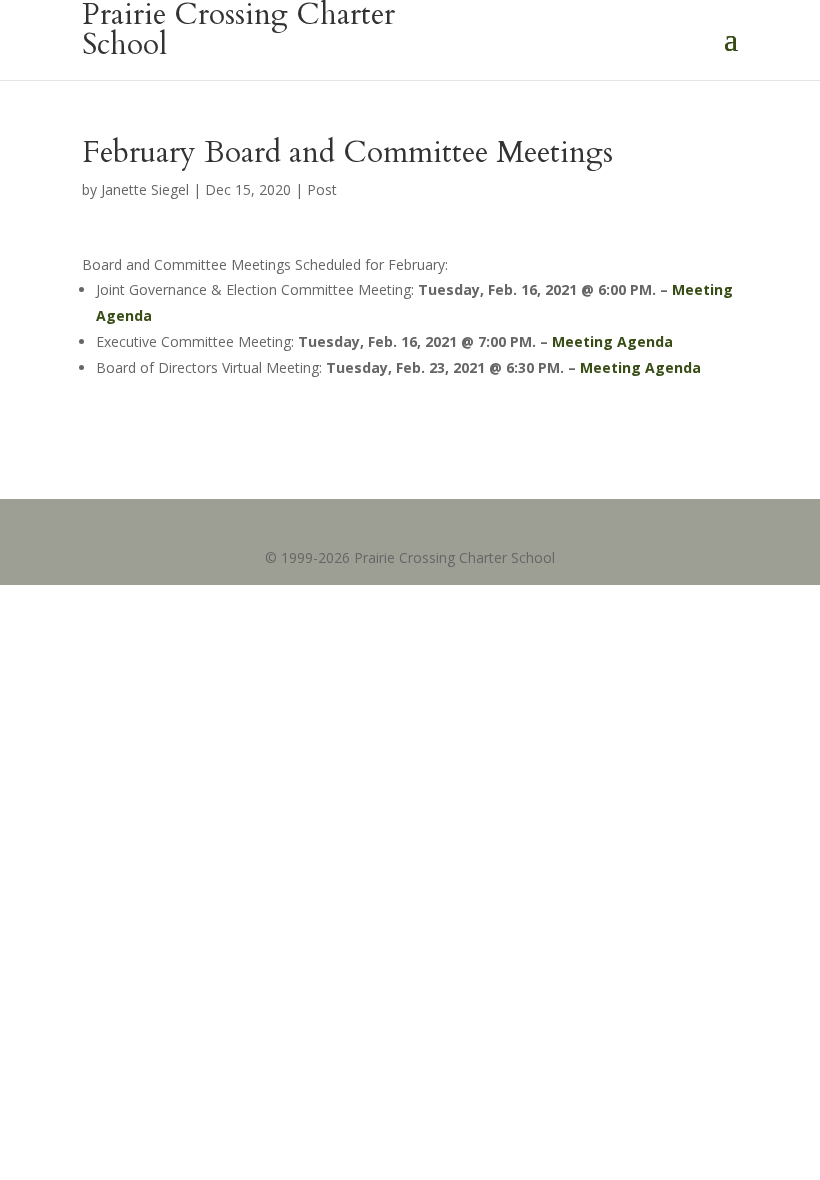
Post (322, 189)
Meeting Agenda (610, 341)
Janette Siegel (145, 189)
